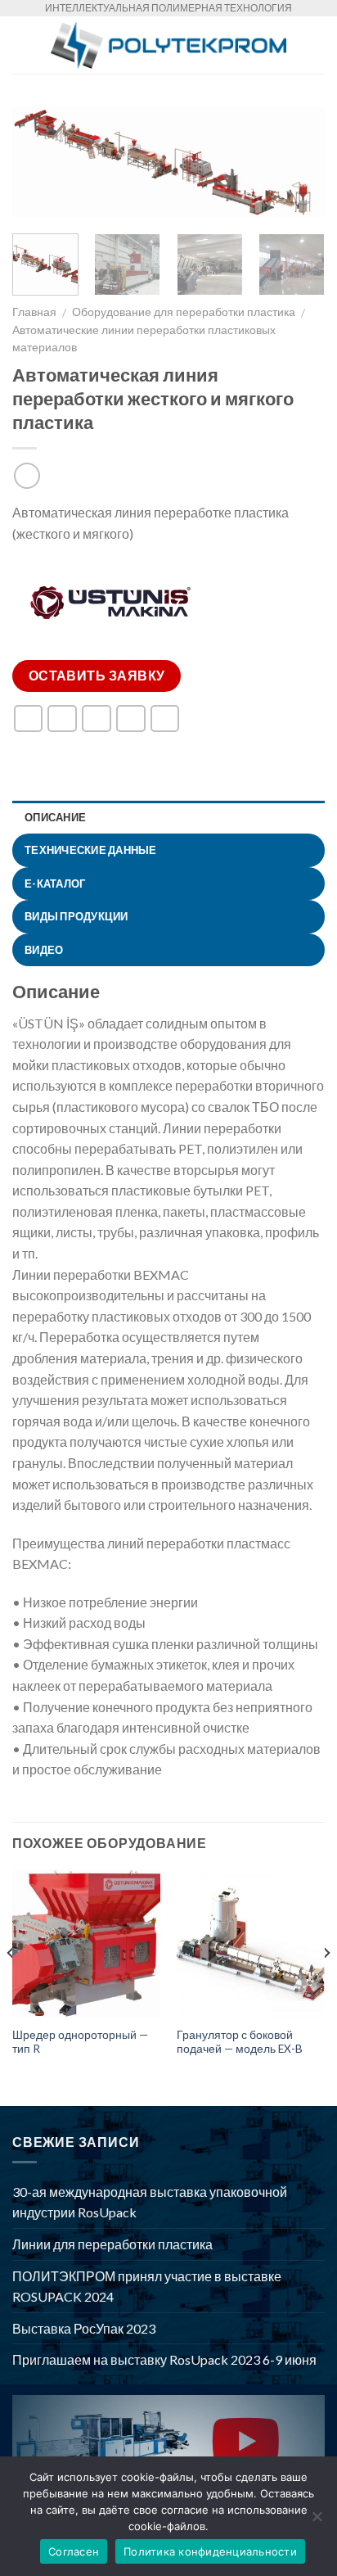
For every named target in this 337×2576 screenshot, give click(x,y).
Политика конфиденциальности (210, 2551)
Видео (44, 950)
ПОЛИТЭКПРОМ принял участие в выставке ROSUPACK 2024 (147, 2287)
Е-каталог (55, 884)
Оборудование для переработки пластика (184, 312)
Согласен (74, 2551)
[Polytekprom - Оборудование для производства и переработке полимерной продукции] (168, 45)
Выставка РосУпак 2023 (84, 2328)
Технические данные (91, 850)
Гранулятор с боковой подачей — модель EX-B (240, 2042)
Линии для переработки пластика (112, 2244)
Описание (55, 817)
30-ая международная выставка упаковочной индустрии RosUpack (150, 2202)
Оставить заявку (97, 676)
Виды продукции (76, 916)
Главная (34, 312)
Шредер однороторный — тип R (80, 2042)
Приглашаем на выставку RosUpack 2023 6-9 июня (164, 2359)
